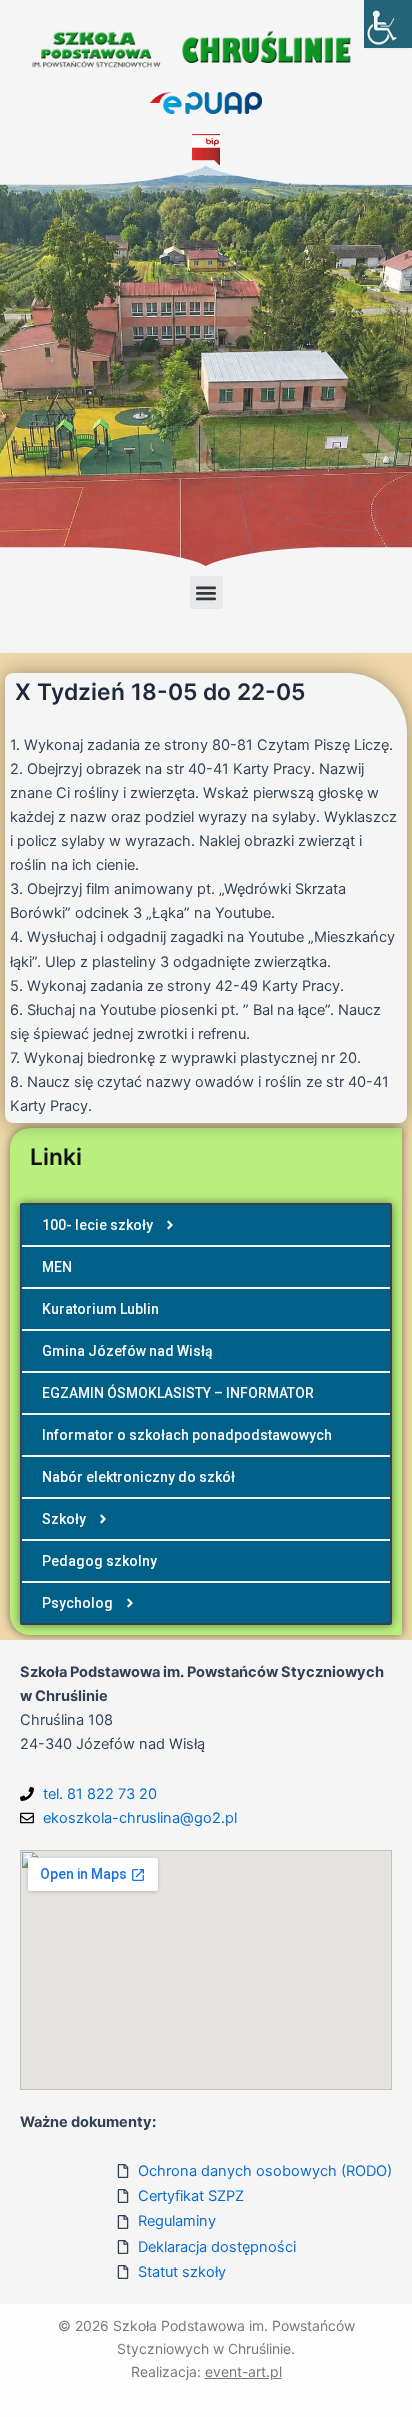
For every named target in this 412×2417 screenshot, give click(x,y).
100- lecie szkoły (97, 1225)
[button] (206, 592)
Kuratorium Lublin (100, 1309)
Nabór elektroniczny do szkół (138, 1477)
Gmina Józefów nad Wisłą (127, 1351)
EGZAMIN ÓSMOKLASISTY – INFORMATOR (178, 1393)
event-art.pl (243, 2371)
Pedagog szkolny (99, 1561)
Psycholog (77, 1603)
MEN (57, 1267)
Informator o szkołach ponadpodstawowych (187, 1435)
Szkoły (64, 1519)
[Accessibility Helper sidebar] (388, 24)
